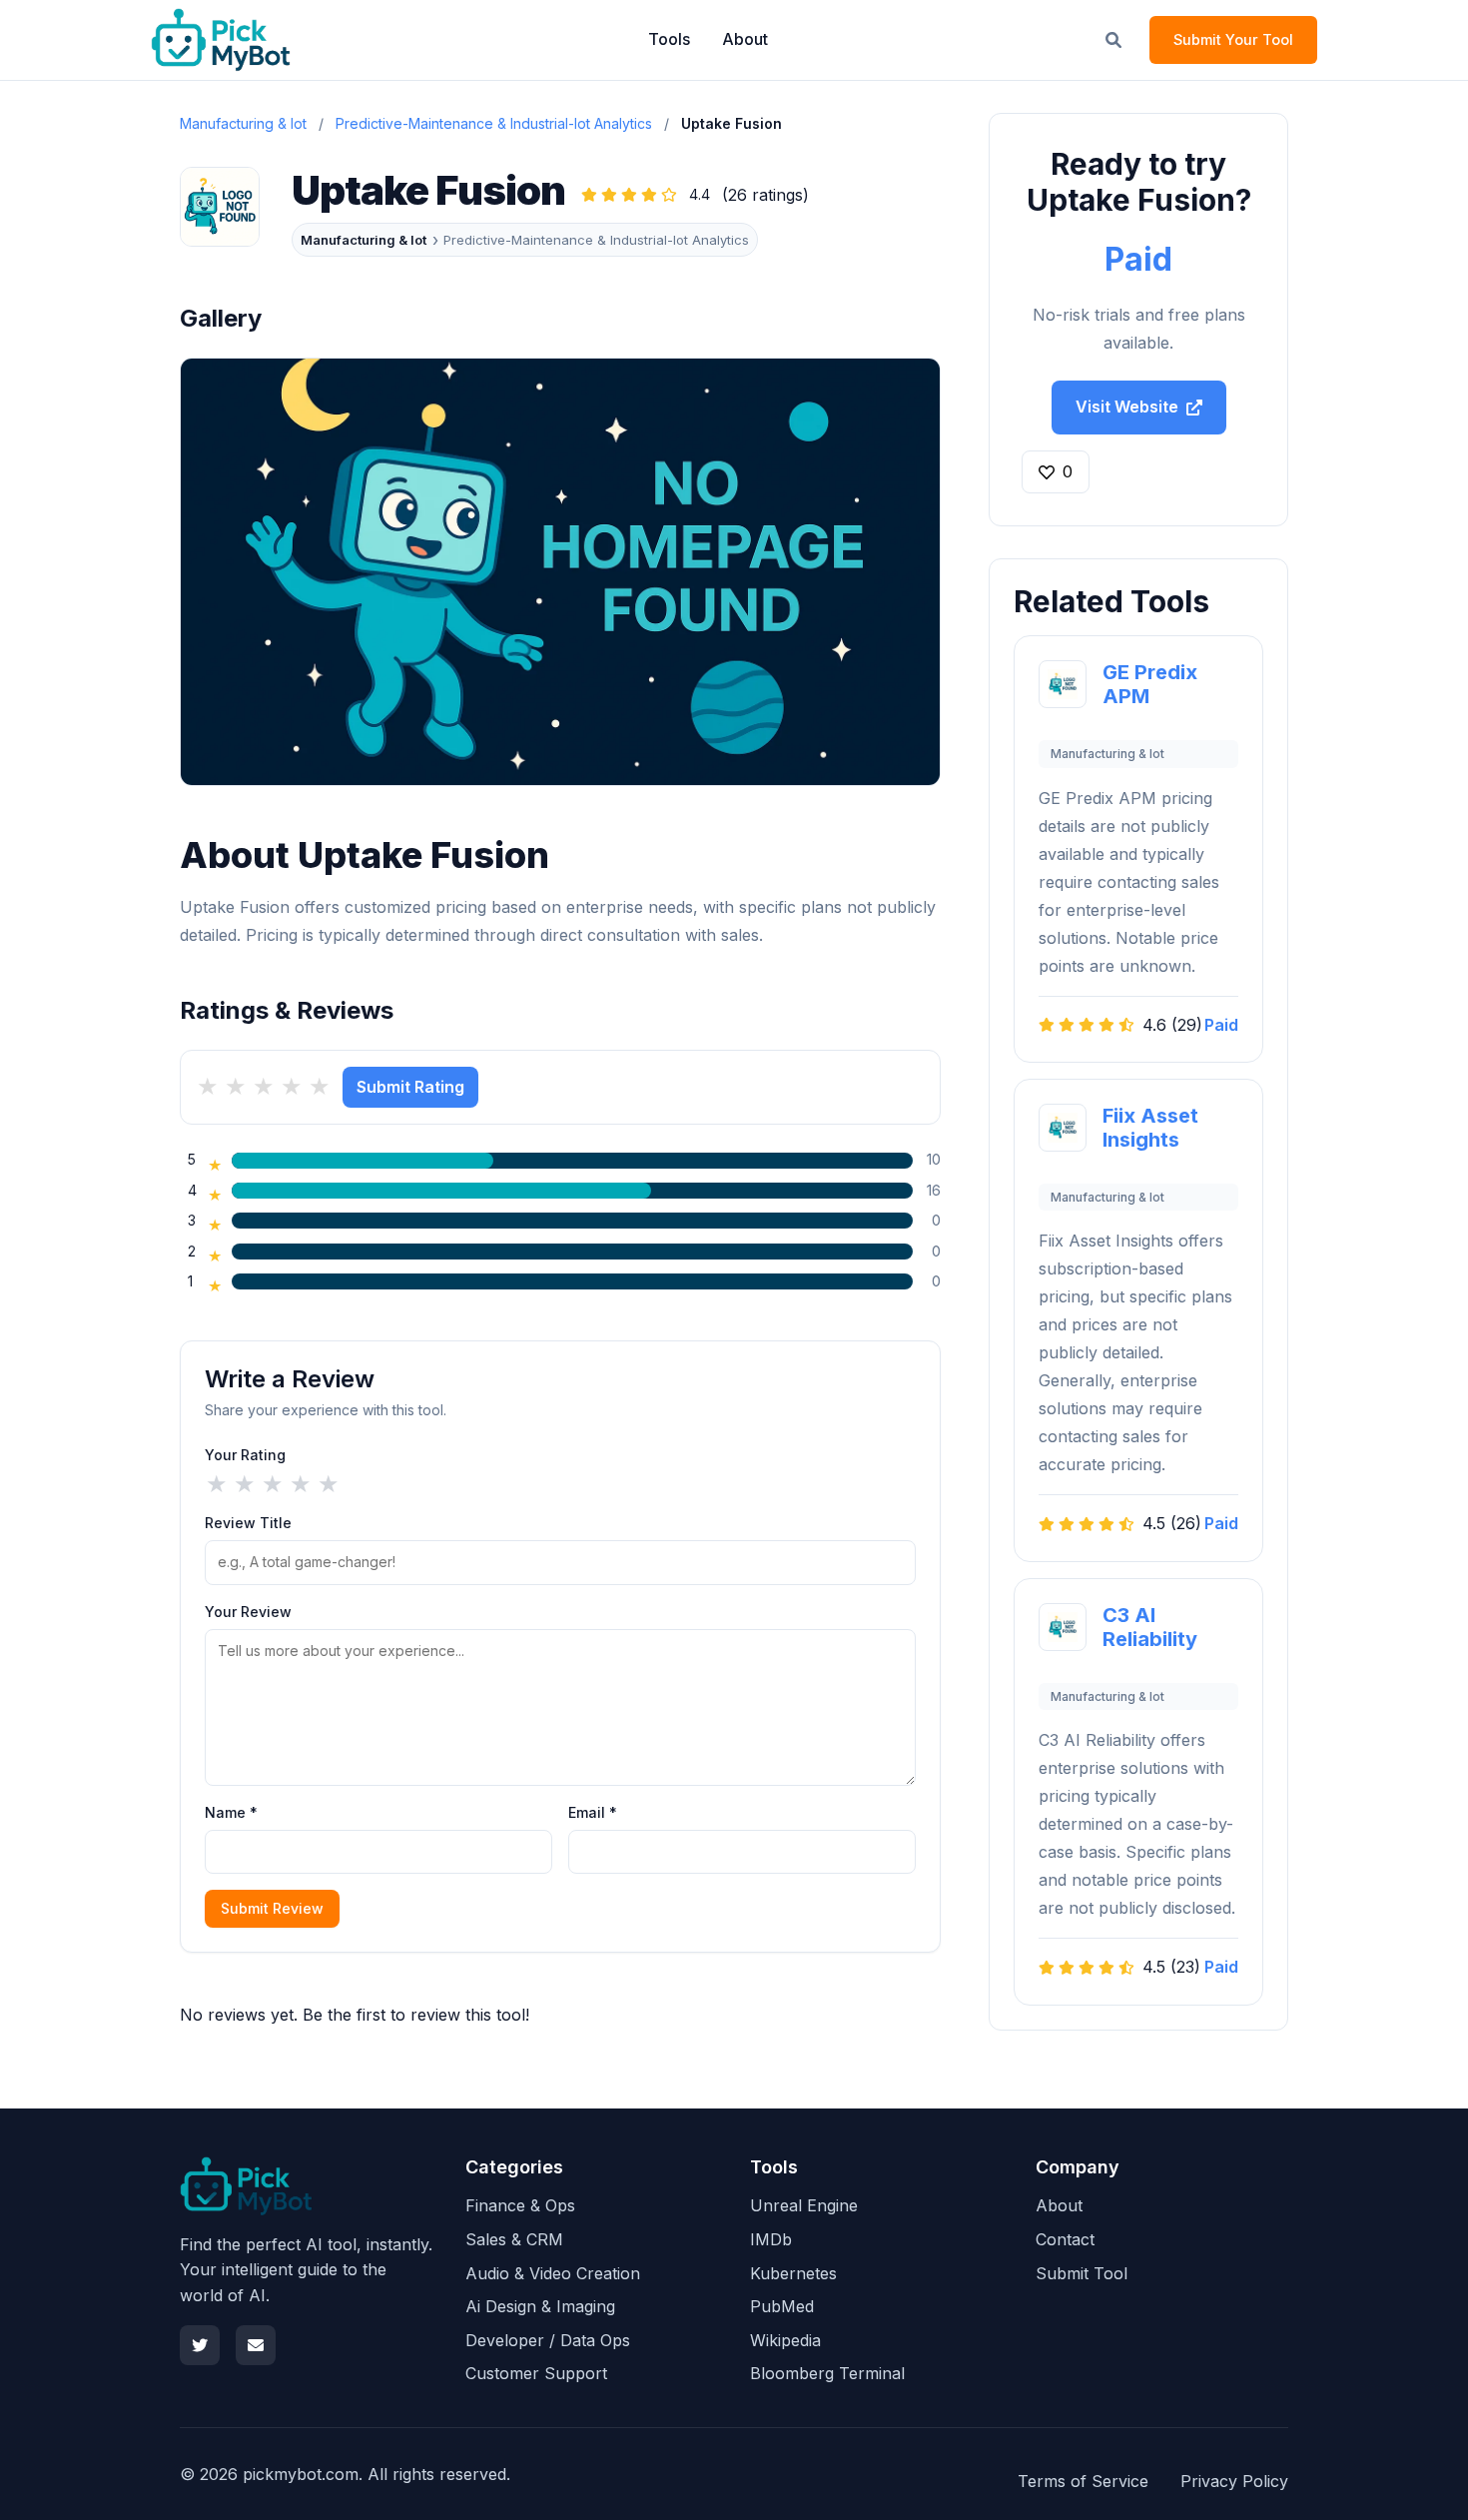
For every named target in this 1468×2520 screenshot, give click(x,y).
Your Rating (245, 1455)
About (745, 39)
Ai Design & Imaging (540, 2306)
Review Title (248, 1523)
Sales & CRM (514, 2239)
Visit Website (1127, 407)
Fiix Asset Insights (1150, 1128)
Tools (669, 39)
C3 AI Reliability (1150, 1627)
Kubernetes (793, 2273)
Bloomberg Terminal (827, 2373)
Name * (231, 1812)
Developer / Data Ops (548, 2340)
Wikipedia (785, 2340)
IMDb (771, 2239)
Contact (1065, 2239)
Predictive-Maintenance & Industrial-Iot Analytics (494, 123)
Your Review (248, 1612)
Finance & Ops (520, 2205)
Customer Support (536, 2373)
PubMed (782, 2306)
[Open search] (1113, 40)
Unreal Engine (804, 2205)
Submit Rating (410, 1087)
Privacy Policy (1234, 2481)
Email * (593, 1812)
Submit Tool (1082, 2273)
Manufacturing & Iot (364, 240)
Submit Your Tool (1233, 39)
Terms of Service (1083, 2481)
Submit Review (272, 1908)
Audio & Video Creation (553, 2273)
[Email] (256, 2345)
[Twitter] (200, 2345)
